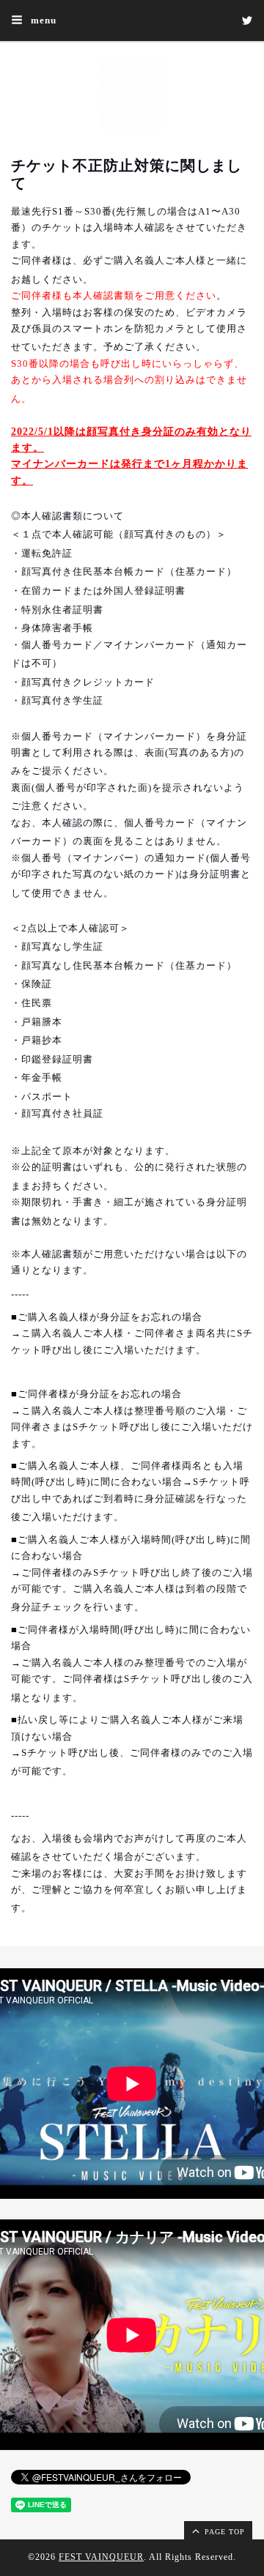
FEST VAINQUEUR (101, 2557)
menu (42, 20)
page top (223, 2532)
